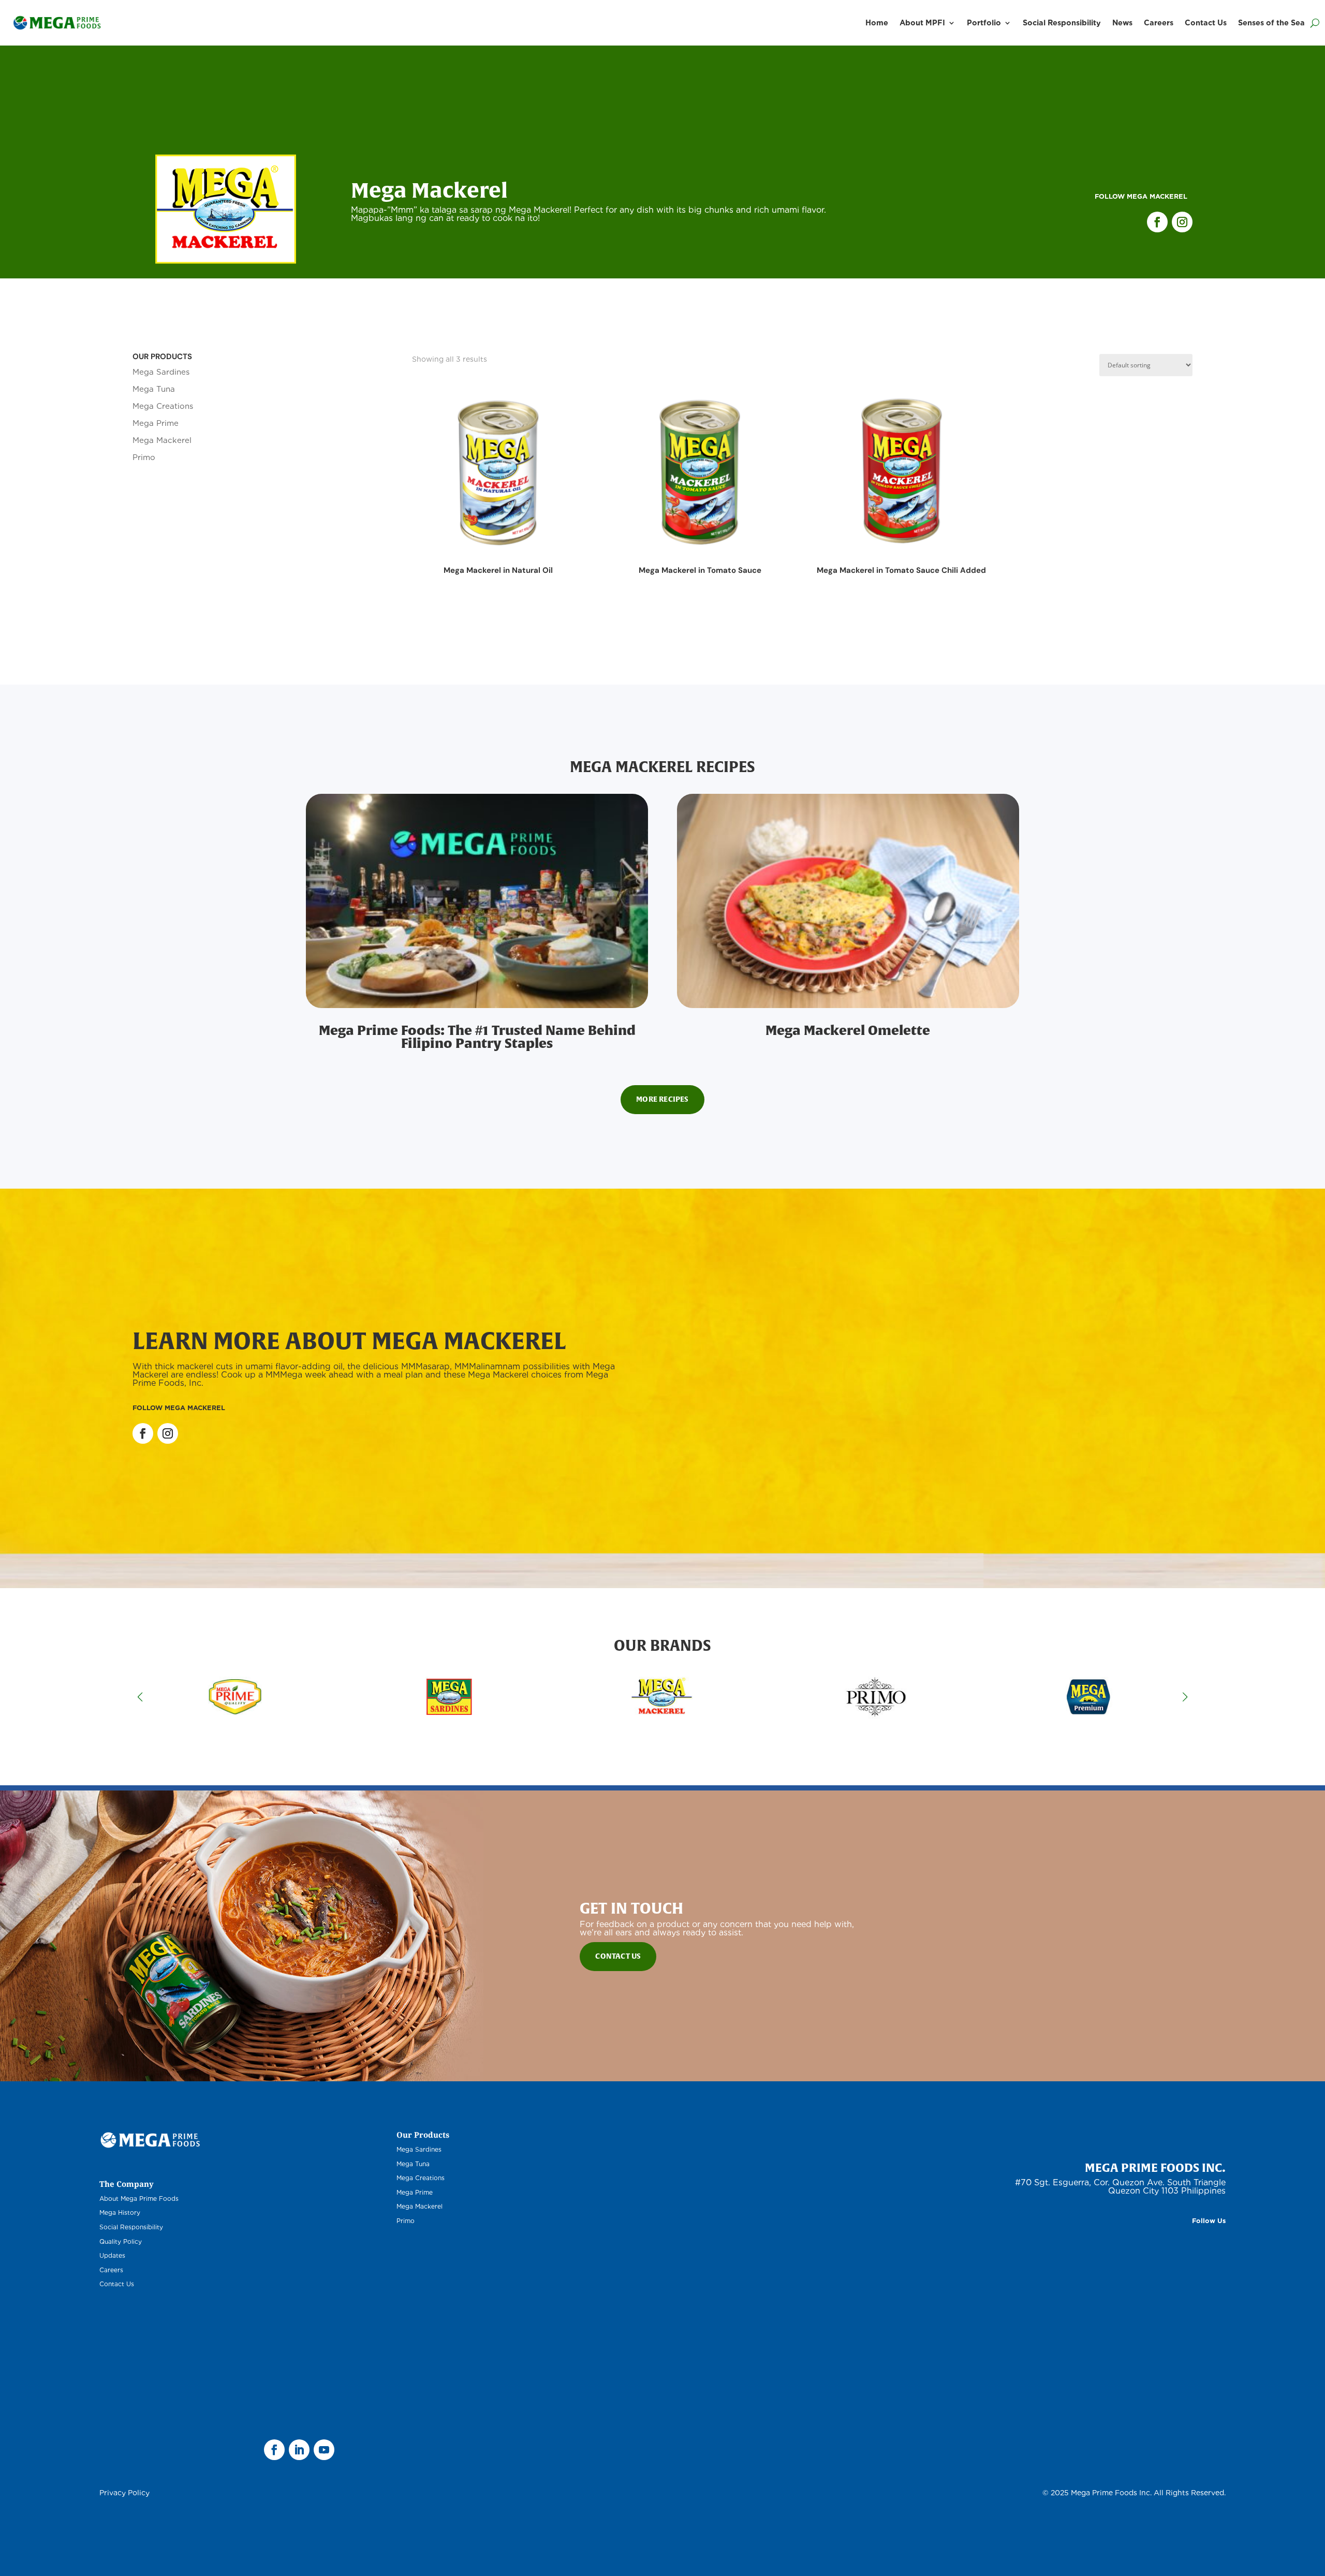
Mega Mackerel (162, 440)
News (1122, 23)
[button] (1185, 1697)
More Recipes (662, 1099)
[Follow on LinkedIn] (299, 2450)
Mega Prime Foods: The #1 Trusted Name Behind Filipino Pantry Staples (477, 1037)
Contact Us (1206, 23)
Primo (144, 457)
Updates (112, 2255)
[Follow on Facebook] (1157, 222)
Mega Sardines (161, 372)
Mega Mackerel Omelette (848, 1030)
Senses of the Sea (1271, 23)
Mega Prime (156, 423)
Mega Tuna (154, 389)
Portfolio (984, 23)
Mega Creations (163, 406)
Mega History (120, 2212)
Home (877, 23)
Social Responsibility (1062, 23)
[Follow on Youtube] (324, 2450)
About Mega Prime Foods (139, 2199)
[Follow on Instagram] (1182, 222)
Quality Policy (121, 2241)
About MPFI (922, 23)
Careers (1159, 23)
